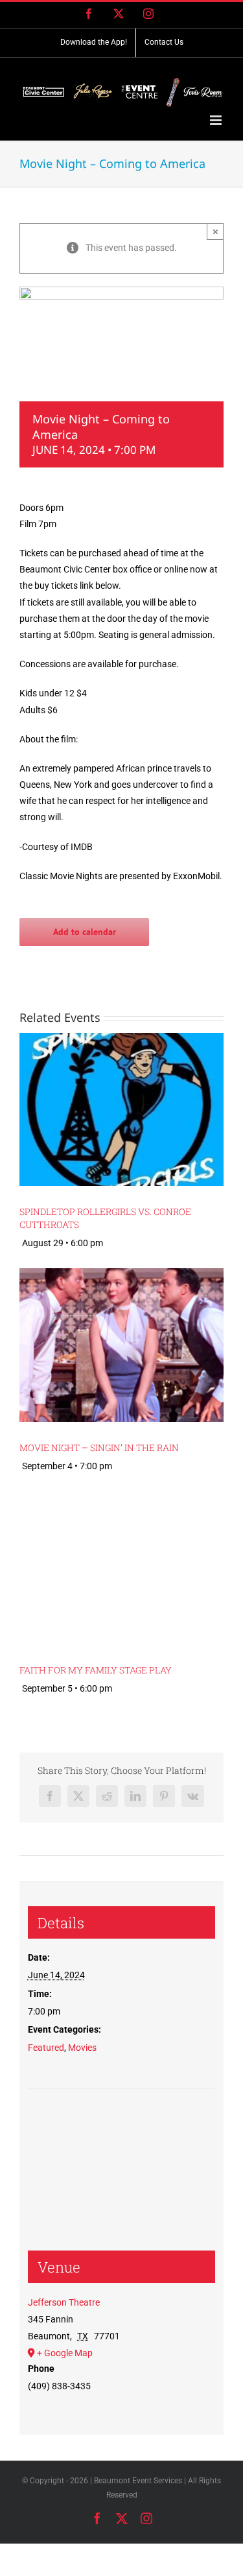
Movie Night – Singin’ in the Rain (99, 1448)
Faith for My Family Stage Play (96, 1670)
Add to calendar (85, 932)
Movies (82, 2048)
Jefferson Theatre (64, 2302)
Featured (46, 2048)
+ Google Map (65, 2353)
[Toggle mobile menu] (217, 120)
